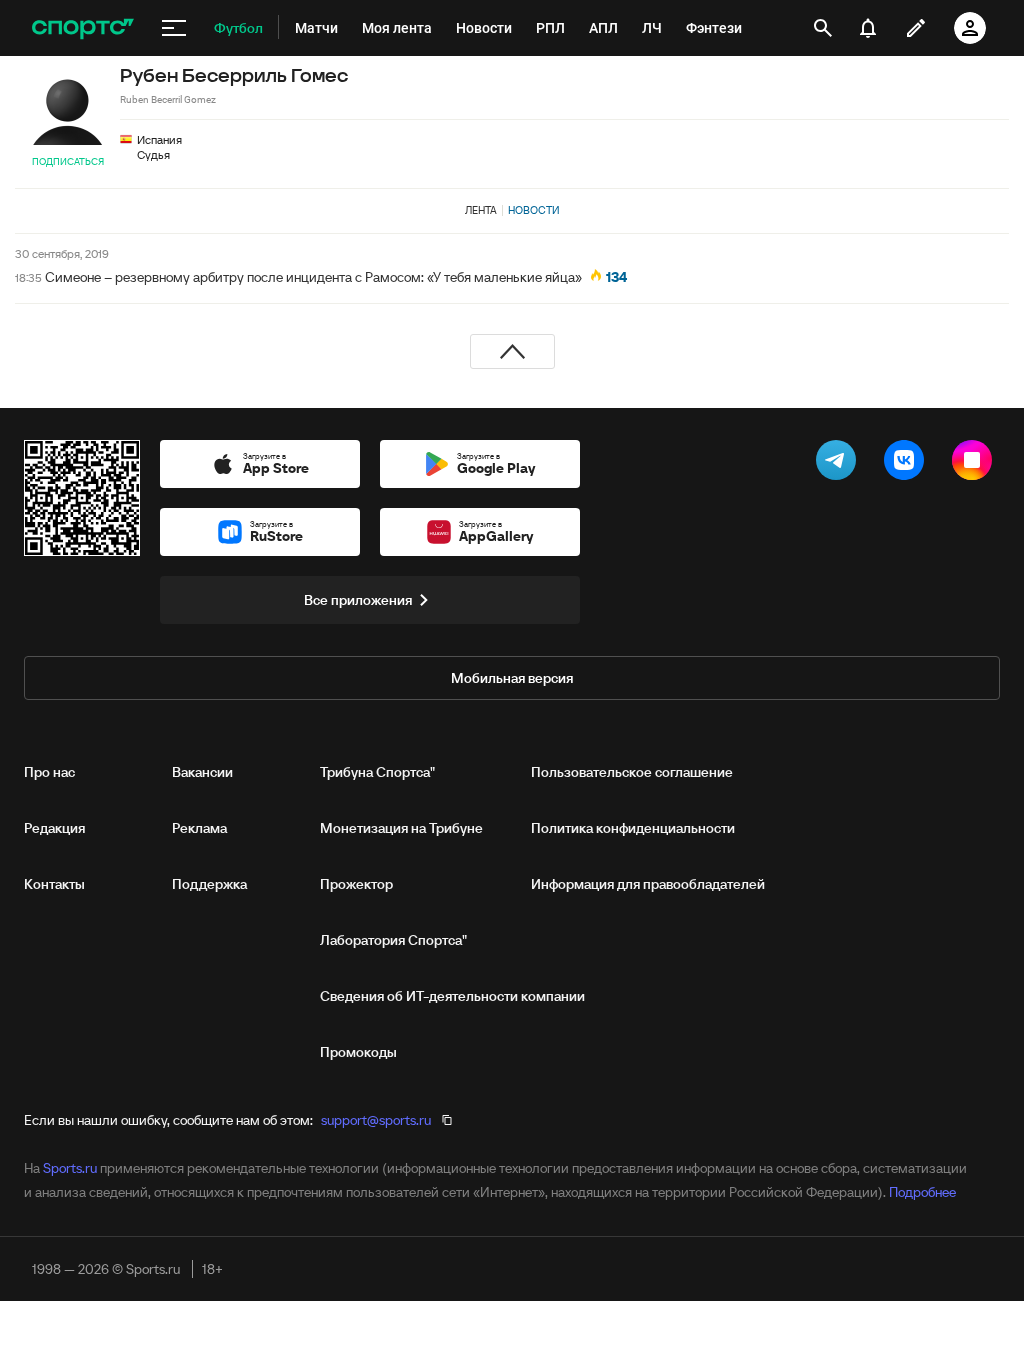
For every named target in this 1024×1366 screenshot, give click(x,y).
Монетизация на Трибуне (401, 828)
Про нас (49, 772)
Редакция (54, 828)
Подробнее (922, 1192)
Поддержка (209, 884)
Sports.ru (70, 1168)
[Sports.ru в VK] (908, 464)
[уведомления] (868, 28)
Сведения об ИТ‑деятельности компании (452, 996)
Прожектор (356, 884)
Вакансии (202, 772)
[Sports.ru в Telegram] (840, 464)
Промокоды (358, 1052)
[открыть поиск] (823, 28)
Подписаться (68, 161)
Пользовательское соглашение (632, 772)
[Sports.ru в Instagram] (976, 464)
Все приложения (358, 600)
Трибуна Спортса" (377, 772)
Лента (481, 210)
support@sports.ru (376, 1120)
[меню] (174, 28)
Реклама (199, 828)
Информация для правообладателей (648, 884)
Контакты (54, 884)
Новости (534, 210)
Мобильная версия (512, 678)
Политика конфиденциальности (633, 828)
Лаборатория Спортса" (393, 940)
